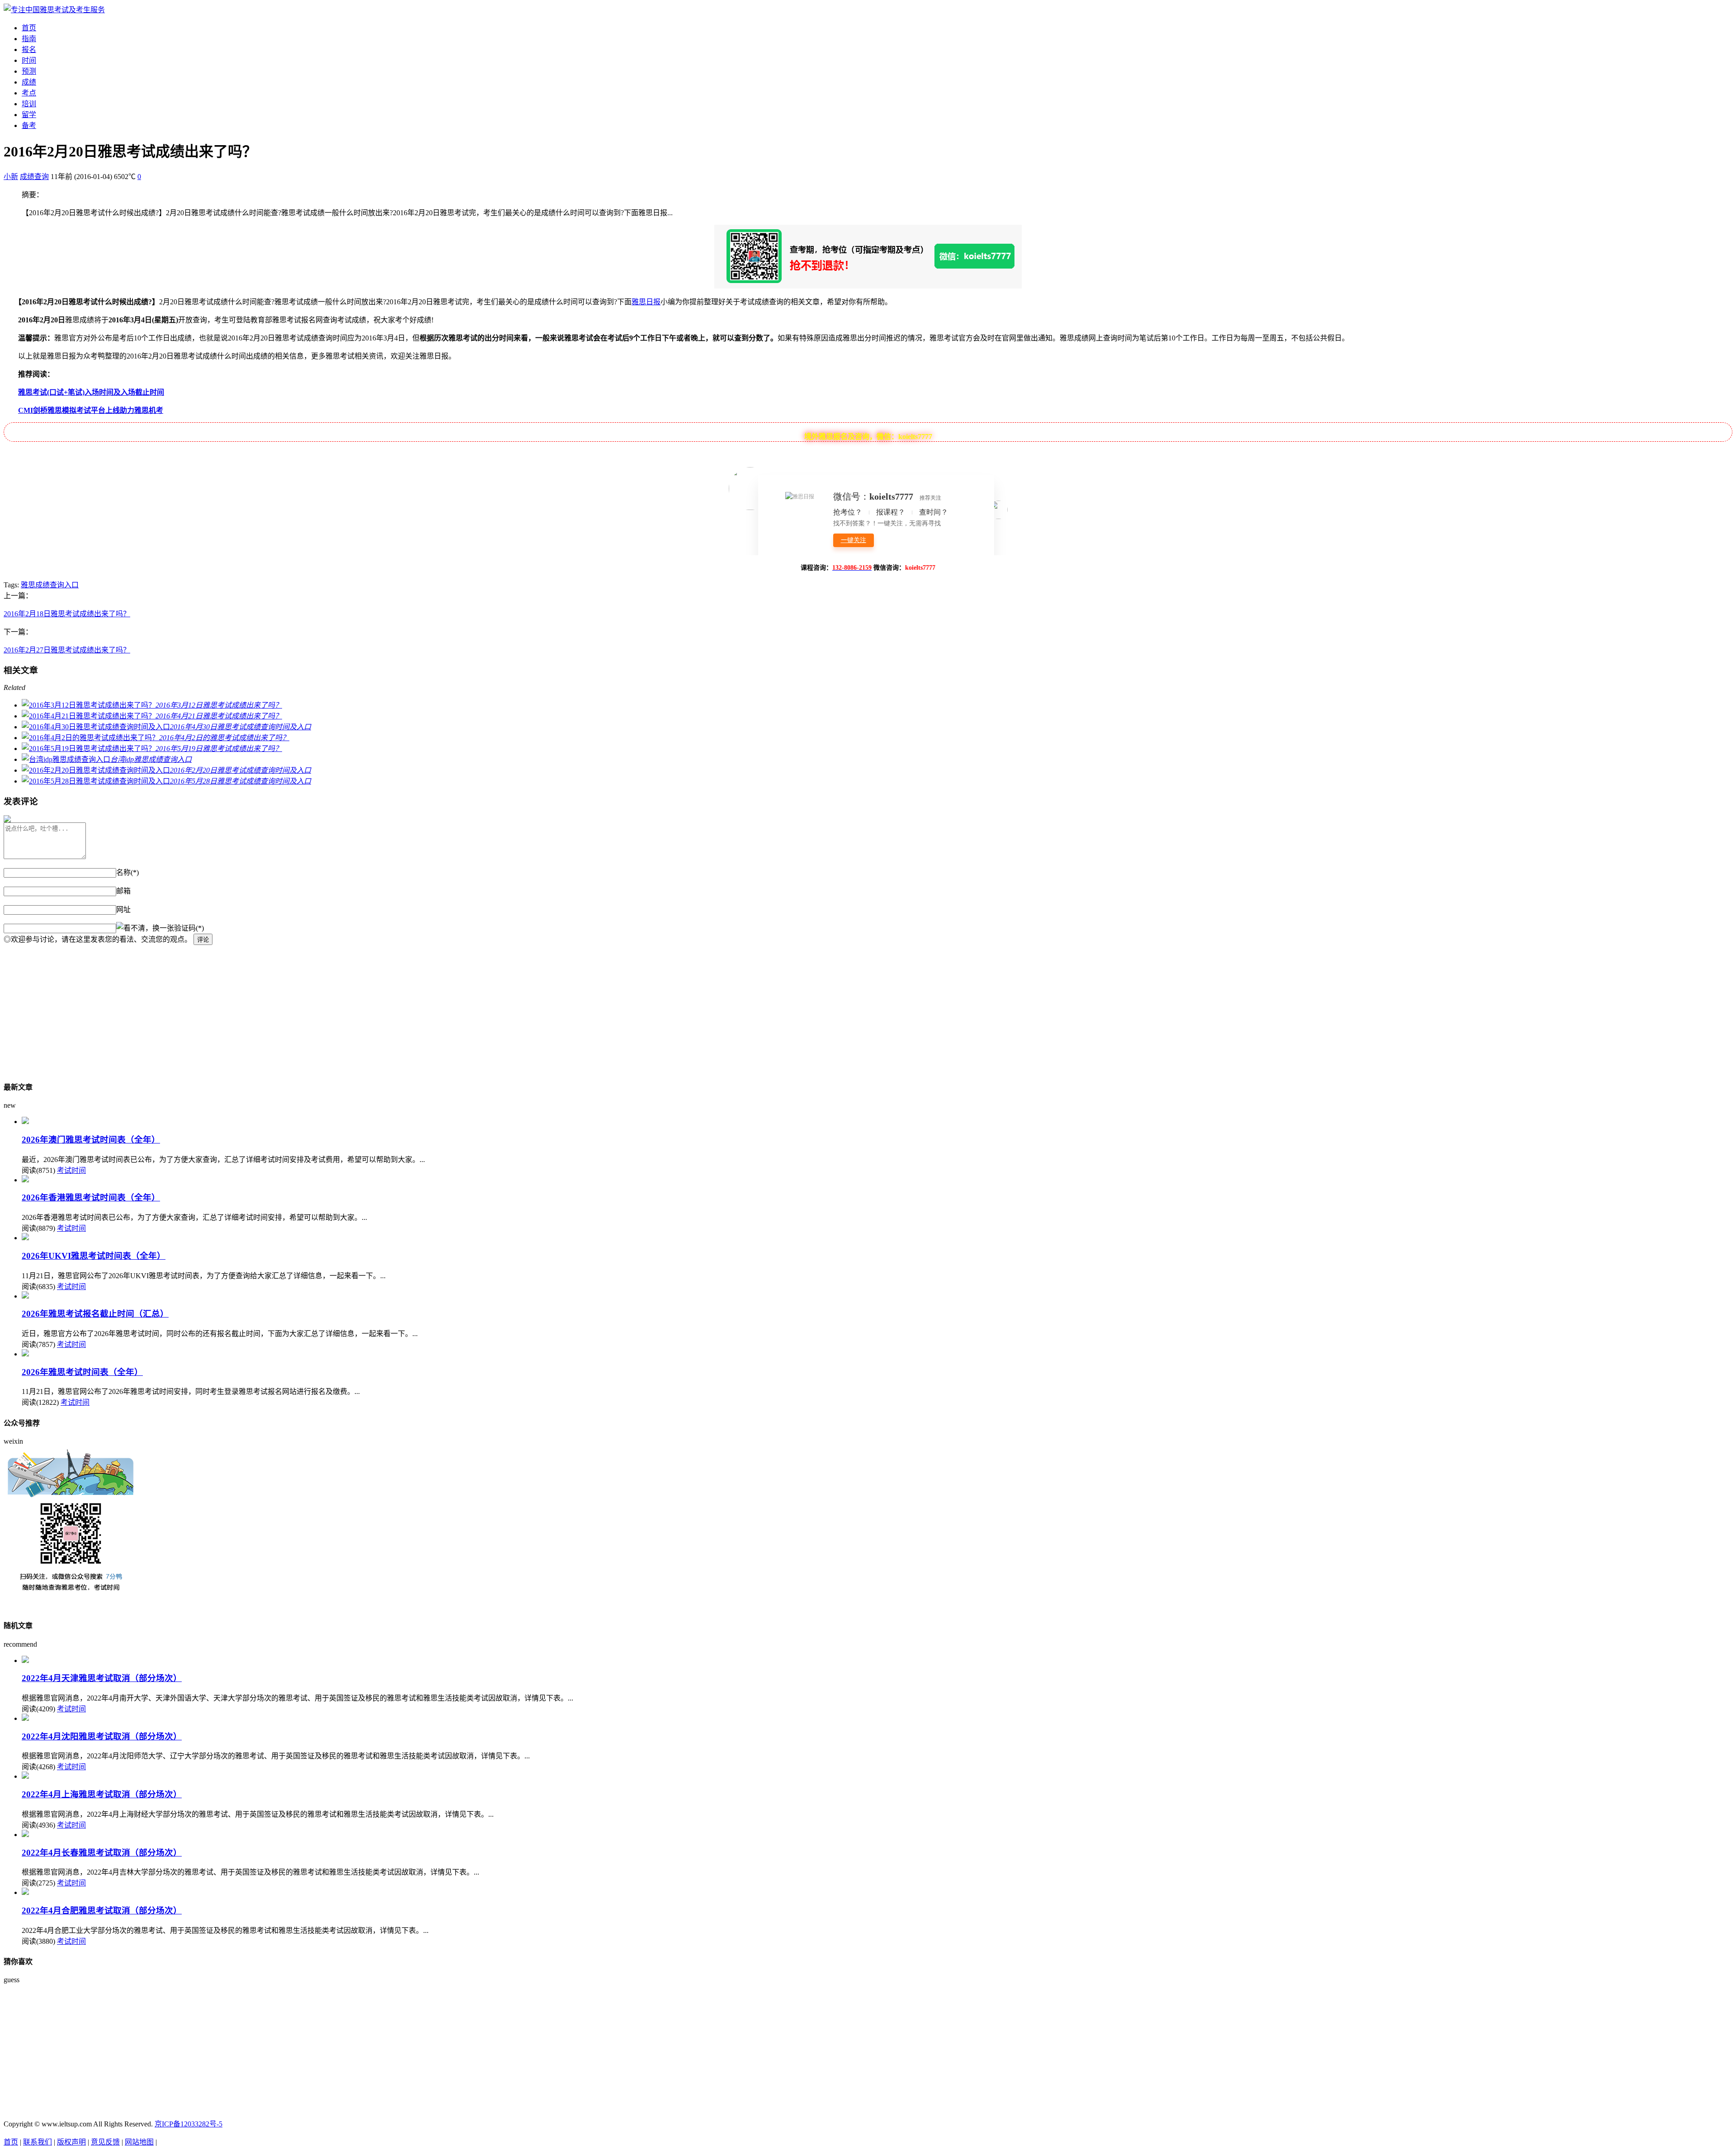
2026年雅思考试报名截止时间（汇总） (95, 1314)
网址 (123, 909)
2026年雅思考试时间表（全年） (82, 1372)
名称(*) (127, 872)
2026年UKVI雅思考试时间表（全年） (94, 1256)
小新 (11, 177)
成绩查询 (34, 177)
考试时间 (71, 1170)
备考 (29, 125)
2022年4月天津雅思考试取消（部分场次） (102, 1678)
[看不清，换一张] (145, 927)
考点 (29, 93)
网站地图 (139, 2142)
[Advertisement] (275, 1008)
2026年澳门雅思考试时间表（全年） (91, 1140)
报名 (29, 50)
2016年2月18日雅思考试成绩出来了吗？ (67, 614)
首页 (29, 28)
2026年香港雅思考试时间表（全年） (91, 1197)
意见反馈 (105, 2142)
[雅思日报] (54, 10)
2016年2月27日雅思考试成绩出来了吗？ (67, 650)
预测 (29, 71)
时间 (29, 60)
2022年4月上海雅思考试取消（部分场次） (102, 1794)
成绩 (29, 82)
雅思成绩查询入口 (50, 585)
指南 (29, 39)
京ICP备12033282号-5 (189, 2124)
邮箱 (123, 891)
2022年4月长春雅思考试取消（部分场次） (102, 1853)
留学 (29, 115)
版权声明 (71, 2142)
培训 (29, 104)
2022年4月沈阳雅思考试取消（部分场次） (102, 1736)
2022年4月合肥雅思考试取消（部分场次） (102, 1911)
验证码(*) (189, 928)
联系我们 (38, 2142)
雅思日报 (646, 302)
